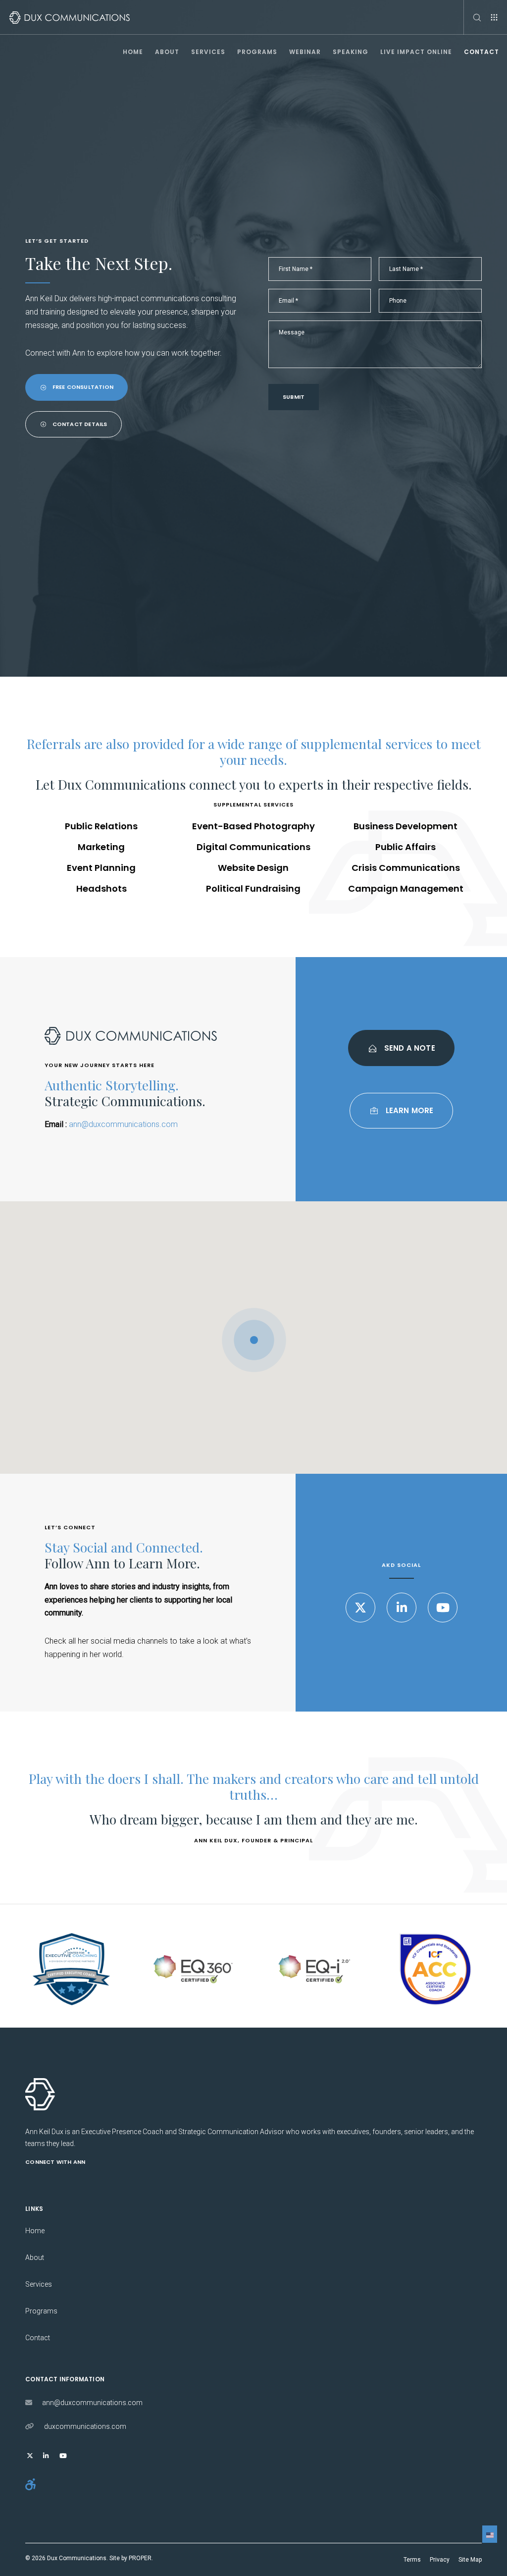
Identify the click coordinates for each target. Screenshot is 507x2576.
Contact (38, 2338)
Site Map (470, 2560)
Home (35, 2231)
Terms (412, 2560)
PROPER (140, 2558)
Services (39, 2284)
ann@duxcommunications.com (123, 1124)
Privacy (440, 2560)
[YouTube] (443, 1608)
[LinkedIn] (402, 1608)
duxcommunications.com (85, 2426)
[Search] (473, 17)
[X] (360, 1608)
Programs (41, 2311)
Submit (294, 397)
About (35, 2257)
